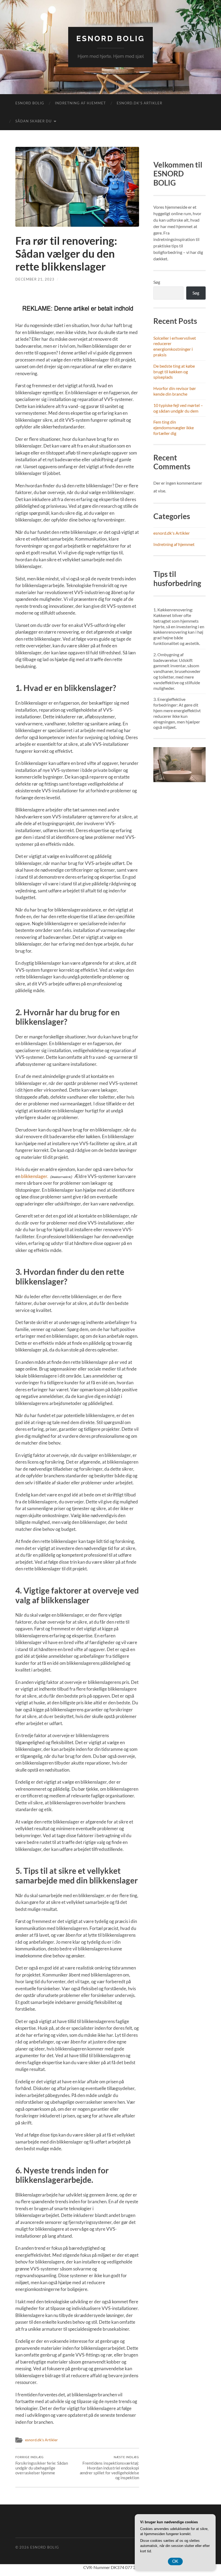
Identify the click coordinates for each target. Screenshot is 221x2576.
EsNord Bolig (110, 39)
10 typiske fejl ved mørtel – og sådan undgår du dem (178, 408)
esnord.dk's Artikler (42, 2440)
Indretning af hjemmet (80, 103)
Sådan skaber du (33, 121)
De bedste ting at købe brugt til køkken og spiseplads (174, 372)
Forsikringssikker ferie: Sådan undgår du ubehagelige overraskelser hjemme (42, 2465)
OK (175, 2561)
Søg (157, 282)
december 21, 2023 (35, 279)
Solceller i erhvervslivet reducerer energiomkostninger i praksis (175, 346)
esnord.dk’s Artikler (139, 103)
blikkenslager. (35, 1176)
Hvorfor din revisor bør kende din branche (175, 391)
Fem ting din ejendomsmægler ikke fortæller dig (174, 427)
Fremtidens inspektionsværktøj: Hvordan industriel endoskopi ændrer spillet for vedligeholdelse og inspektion (109, 2468)
